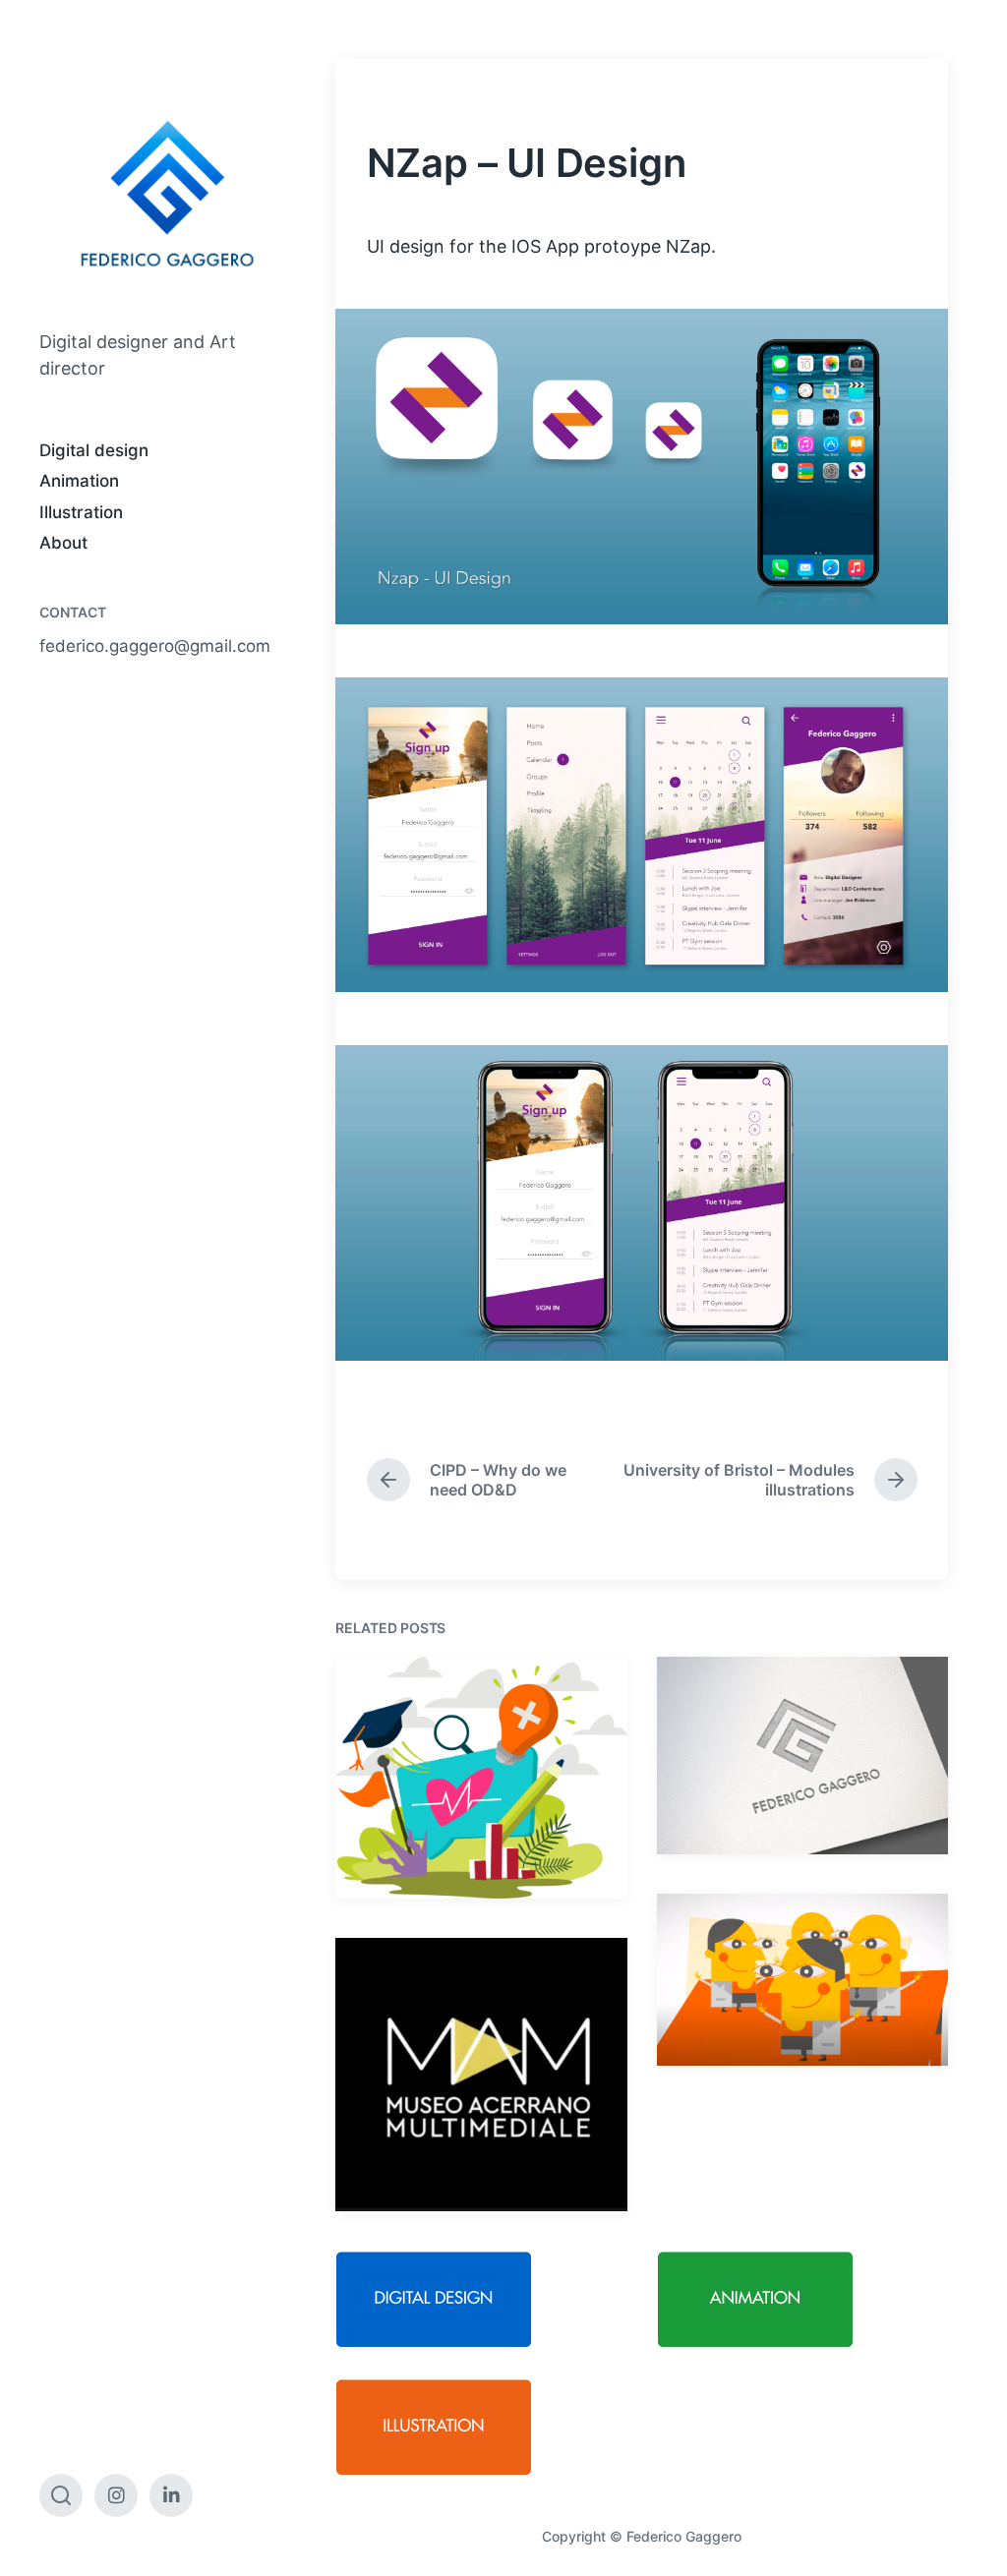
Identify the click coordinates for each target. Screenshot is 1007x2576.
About (63, 543)
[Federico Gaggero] (168, 194)
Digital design (94, 450)
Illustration (81, 512)
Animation (79, 481)
